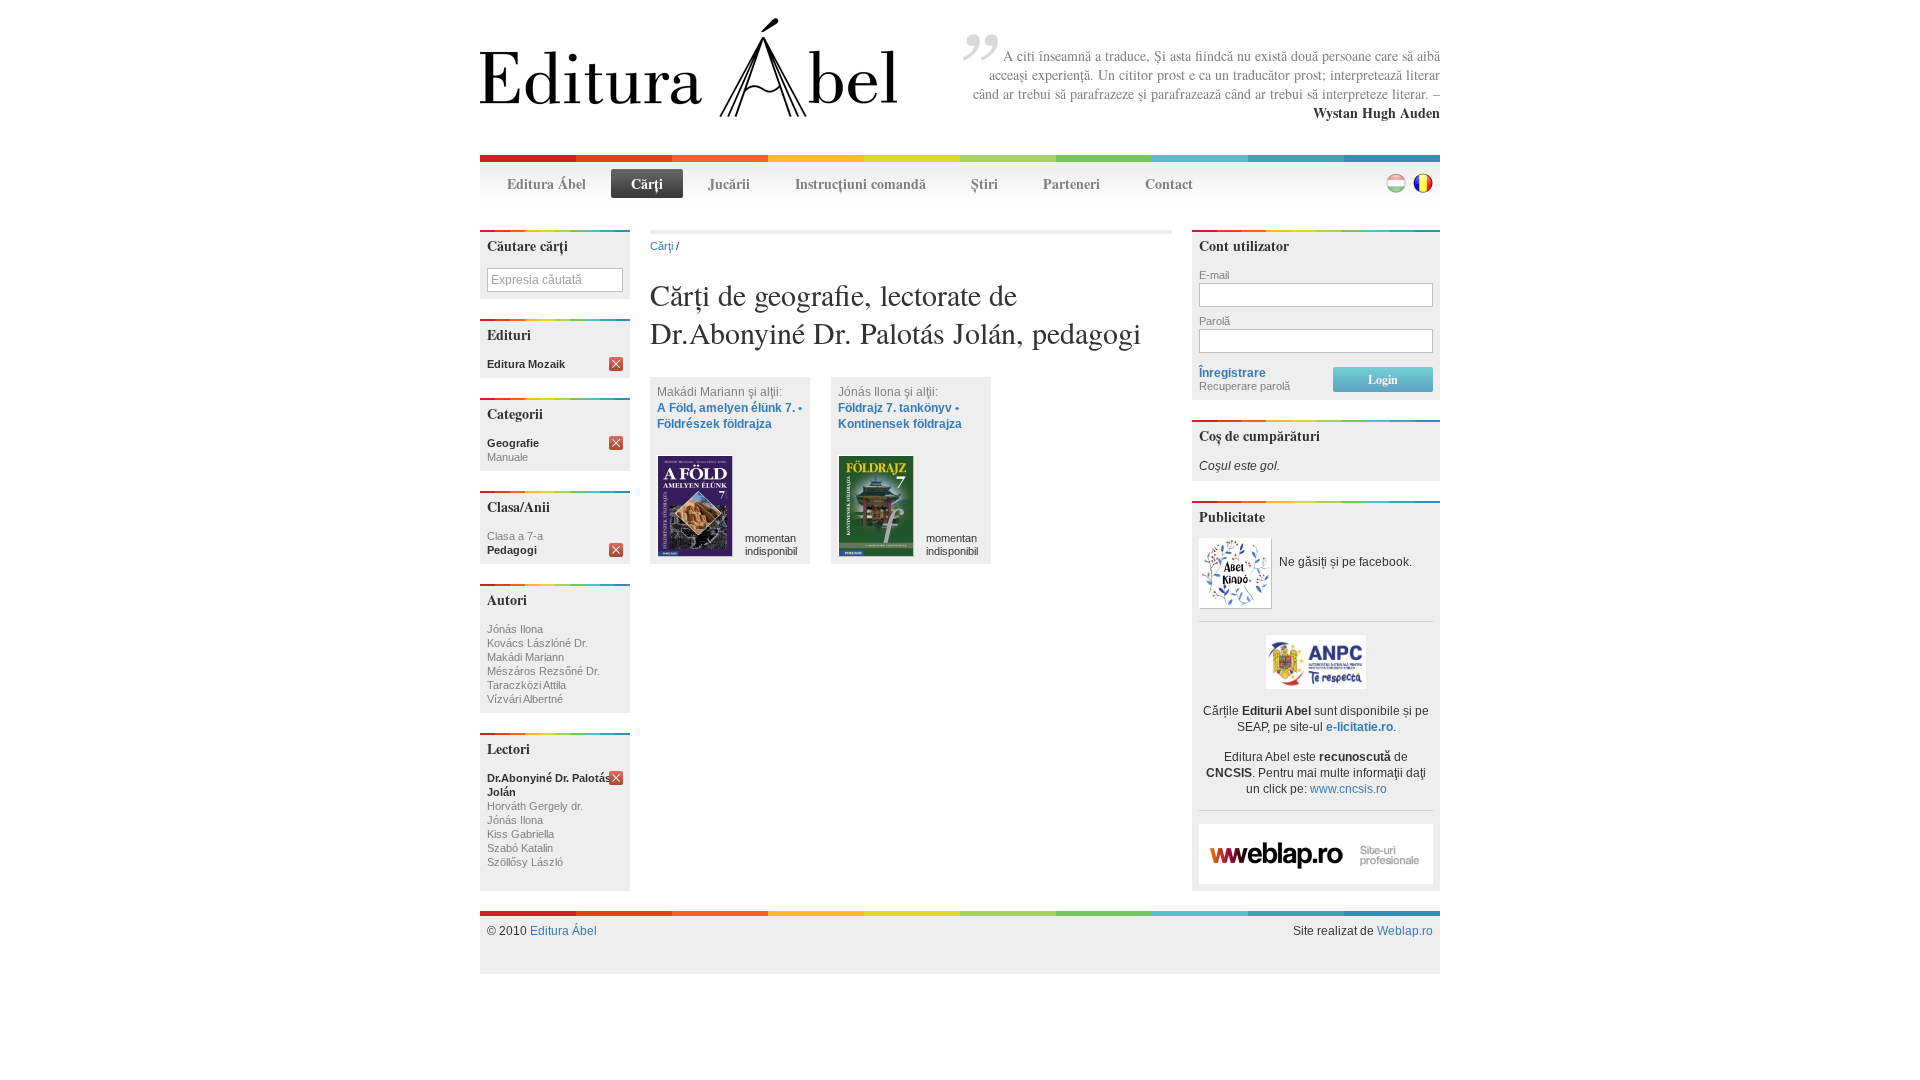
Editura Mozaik (526, 364)
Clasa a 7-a (515, 536)
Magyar (1396, 183)
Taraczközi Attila (526, 685)
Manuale (507, 457)
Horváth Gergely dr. (535, 806)
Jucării (729, 183)
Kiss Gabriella (520, 834)
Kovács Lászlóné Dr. (537, 643)
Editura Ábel (546, 183)
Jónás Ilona (515, 629)
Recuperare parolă (1244, 386)
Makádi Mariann (525, 657)
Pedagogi (512, 550)
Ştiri (984, 183)
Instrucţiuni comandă (860, 183)
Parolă (1214, 321)
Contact (1169, 183)
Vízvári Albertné (525, 699)
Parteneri (1071, 183)
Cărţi (647, 183)
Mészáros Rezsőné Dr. (543, 671)
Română (1423, 183)
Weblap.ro (1405, 931)
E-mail (1214, 275)
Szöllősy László (525, 862)
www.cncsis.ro (1348, 789)
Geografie (513, 443)
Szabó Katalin (520, 848)
